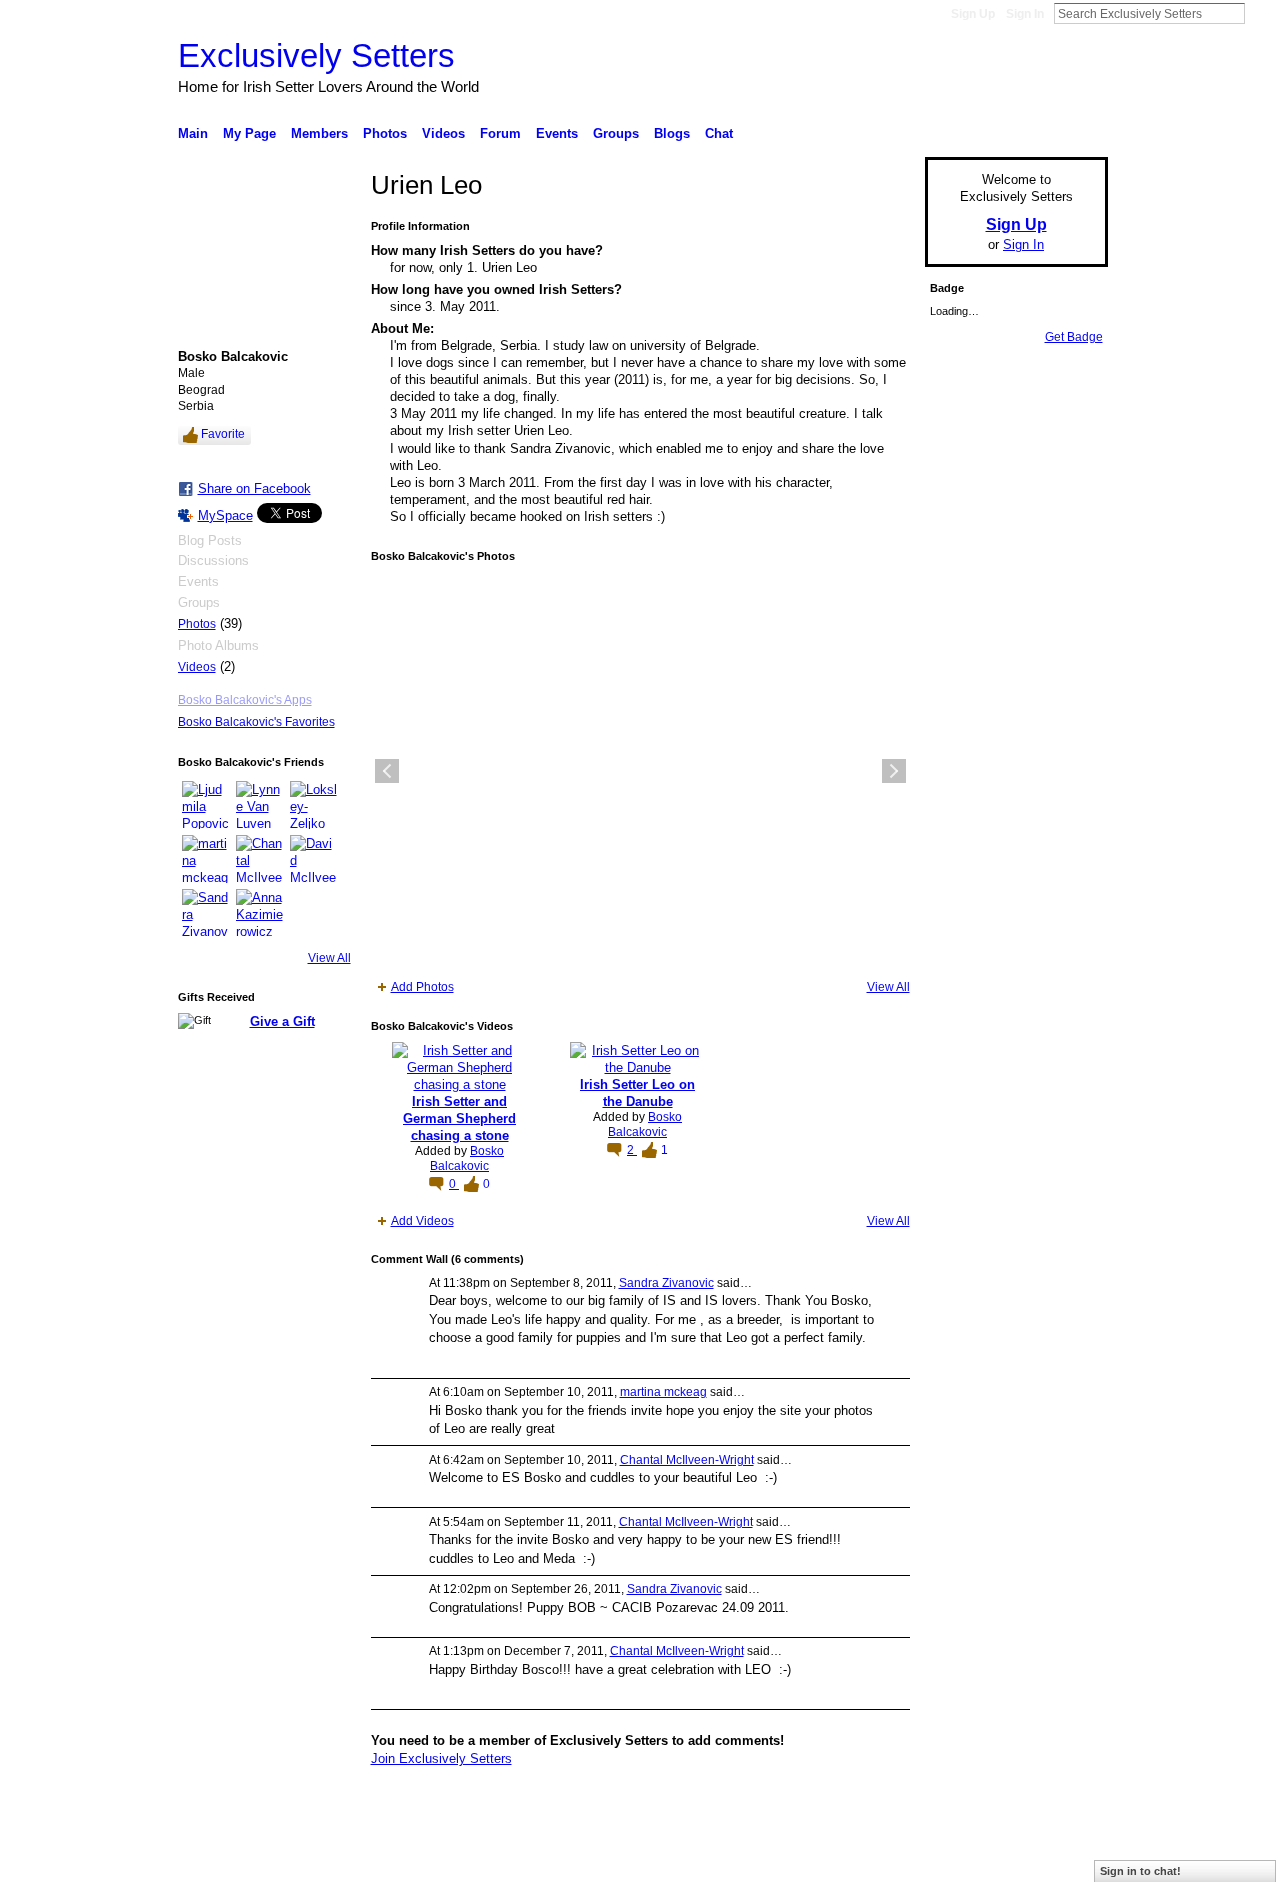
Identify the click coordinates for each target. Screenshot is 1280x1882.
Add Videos (422, 1221)
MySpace (225, 515)
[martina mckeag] (206, 859)
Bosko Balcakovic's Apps (245, 700)
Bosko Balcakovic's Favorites (256, 722)
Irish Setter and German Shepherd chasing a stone (459, 1118)
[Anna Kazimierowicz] (260, 913)
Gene (300, 1859)
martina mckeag (663, 1392)
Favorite (223, 434)
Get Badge (1074, 337)
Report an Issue (960, 1859)
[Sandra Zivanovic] (206, 913)
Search (1261, 13)
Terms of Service (1063, 1859)
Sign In (1025, 14)
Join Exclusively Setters (441, 1758)
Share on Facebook (254, 488)
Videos (197, 667)
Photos (197, 624)
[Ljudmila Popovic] (206, 805)
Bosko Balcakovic (467, 1159)
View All (329, 958)
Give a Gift (282, 1021)
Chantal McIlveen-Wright (687, 1460)
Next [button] (894, 771)
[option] (640, 771)
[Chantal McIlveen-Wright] (260, 859)
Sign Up (973, 14)
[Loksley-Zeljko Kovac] (314, 805)
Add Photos (422, 987)
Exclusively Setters (316, 55)
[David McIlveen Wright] (314, 859)
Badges (881, 1859)
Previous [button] (387, 771)
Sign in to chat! (1140, 1871)
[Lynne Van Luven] (260, 805)
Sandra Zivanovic (666, 1283)
